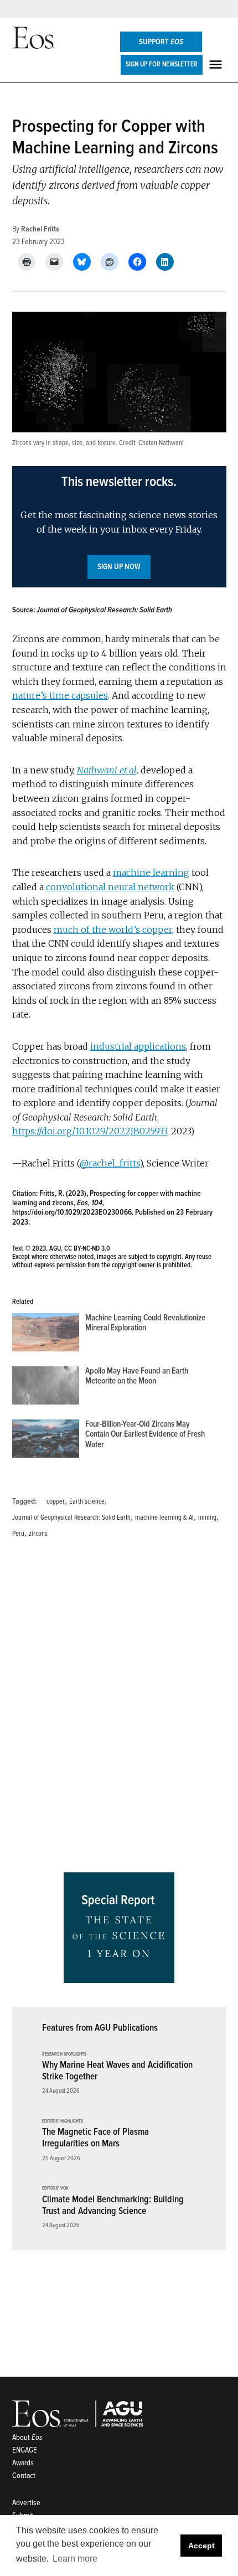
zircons (38, 1534)
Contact (24, 2476)
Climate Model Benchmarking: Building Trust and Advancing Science (113, 2205)
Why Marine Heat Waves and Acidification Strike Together (117, 2071)
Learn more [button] (75, 2559)
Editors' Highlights (63, 2121)
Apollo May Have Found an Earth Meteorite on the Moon (137, 1376)
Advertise (26, 2503)
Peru (18, 1534)
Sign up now (119, 567)
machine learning (151, 873)
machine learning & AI (164, 1517)
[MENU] (217, 64)
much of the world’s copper (113, 930)
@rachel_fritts (110, 1163)
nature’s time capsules (60, 695)
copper (56, 1501)
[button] (119, 527)
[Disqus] (119, 1709)
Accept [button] (201, 2546)
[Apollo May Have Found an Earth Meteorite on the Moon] (46, 1388)
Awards (23, 2463)
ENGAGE (25, 2450)
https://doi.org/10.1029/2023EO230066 (72, 1212)
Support (161, 42)
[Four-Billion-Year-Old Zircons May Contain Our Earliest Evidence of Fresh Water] (46, 1441)
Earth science (87, 1501)
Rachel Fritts (40, 229)
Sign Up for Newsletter (162, 64)
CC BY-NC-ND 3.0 (87, 1248)
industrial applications (138, 1046)
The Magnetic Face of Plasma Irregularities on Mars (95, 2138)
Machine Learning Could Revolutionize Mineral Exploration (145, 1323)
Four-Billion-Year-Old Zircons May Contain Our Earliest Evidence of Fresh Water (145, 1434)
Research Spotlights (64, 2054)
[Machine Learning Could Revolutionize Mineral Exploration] (46, 1335)
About (27, 2437)
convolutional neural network (110, 887)
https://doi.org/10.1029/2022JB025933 (90, 1131)
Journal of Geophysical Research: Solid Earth (71, 1517)
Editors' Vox (55, 2188)
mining (207, 1517)
